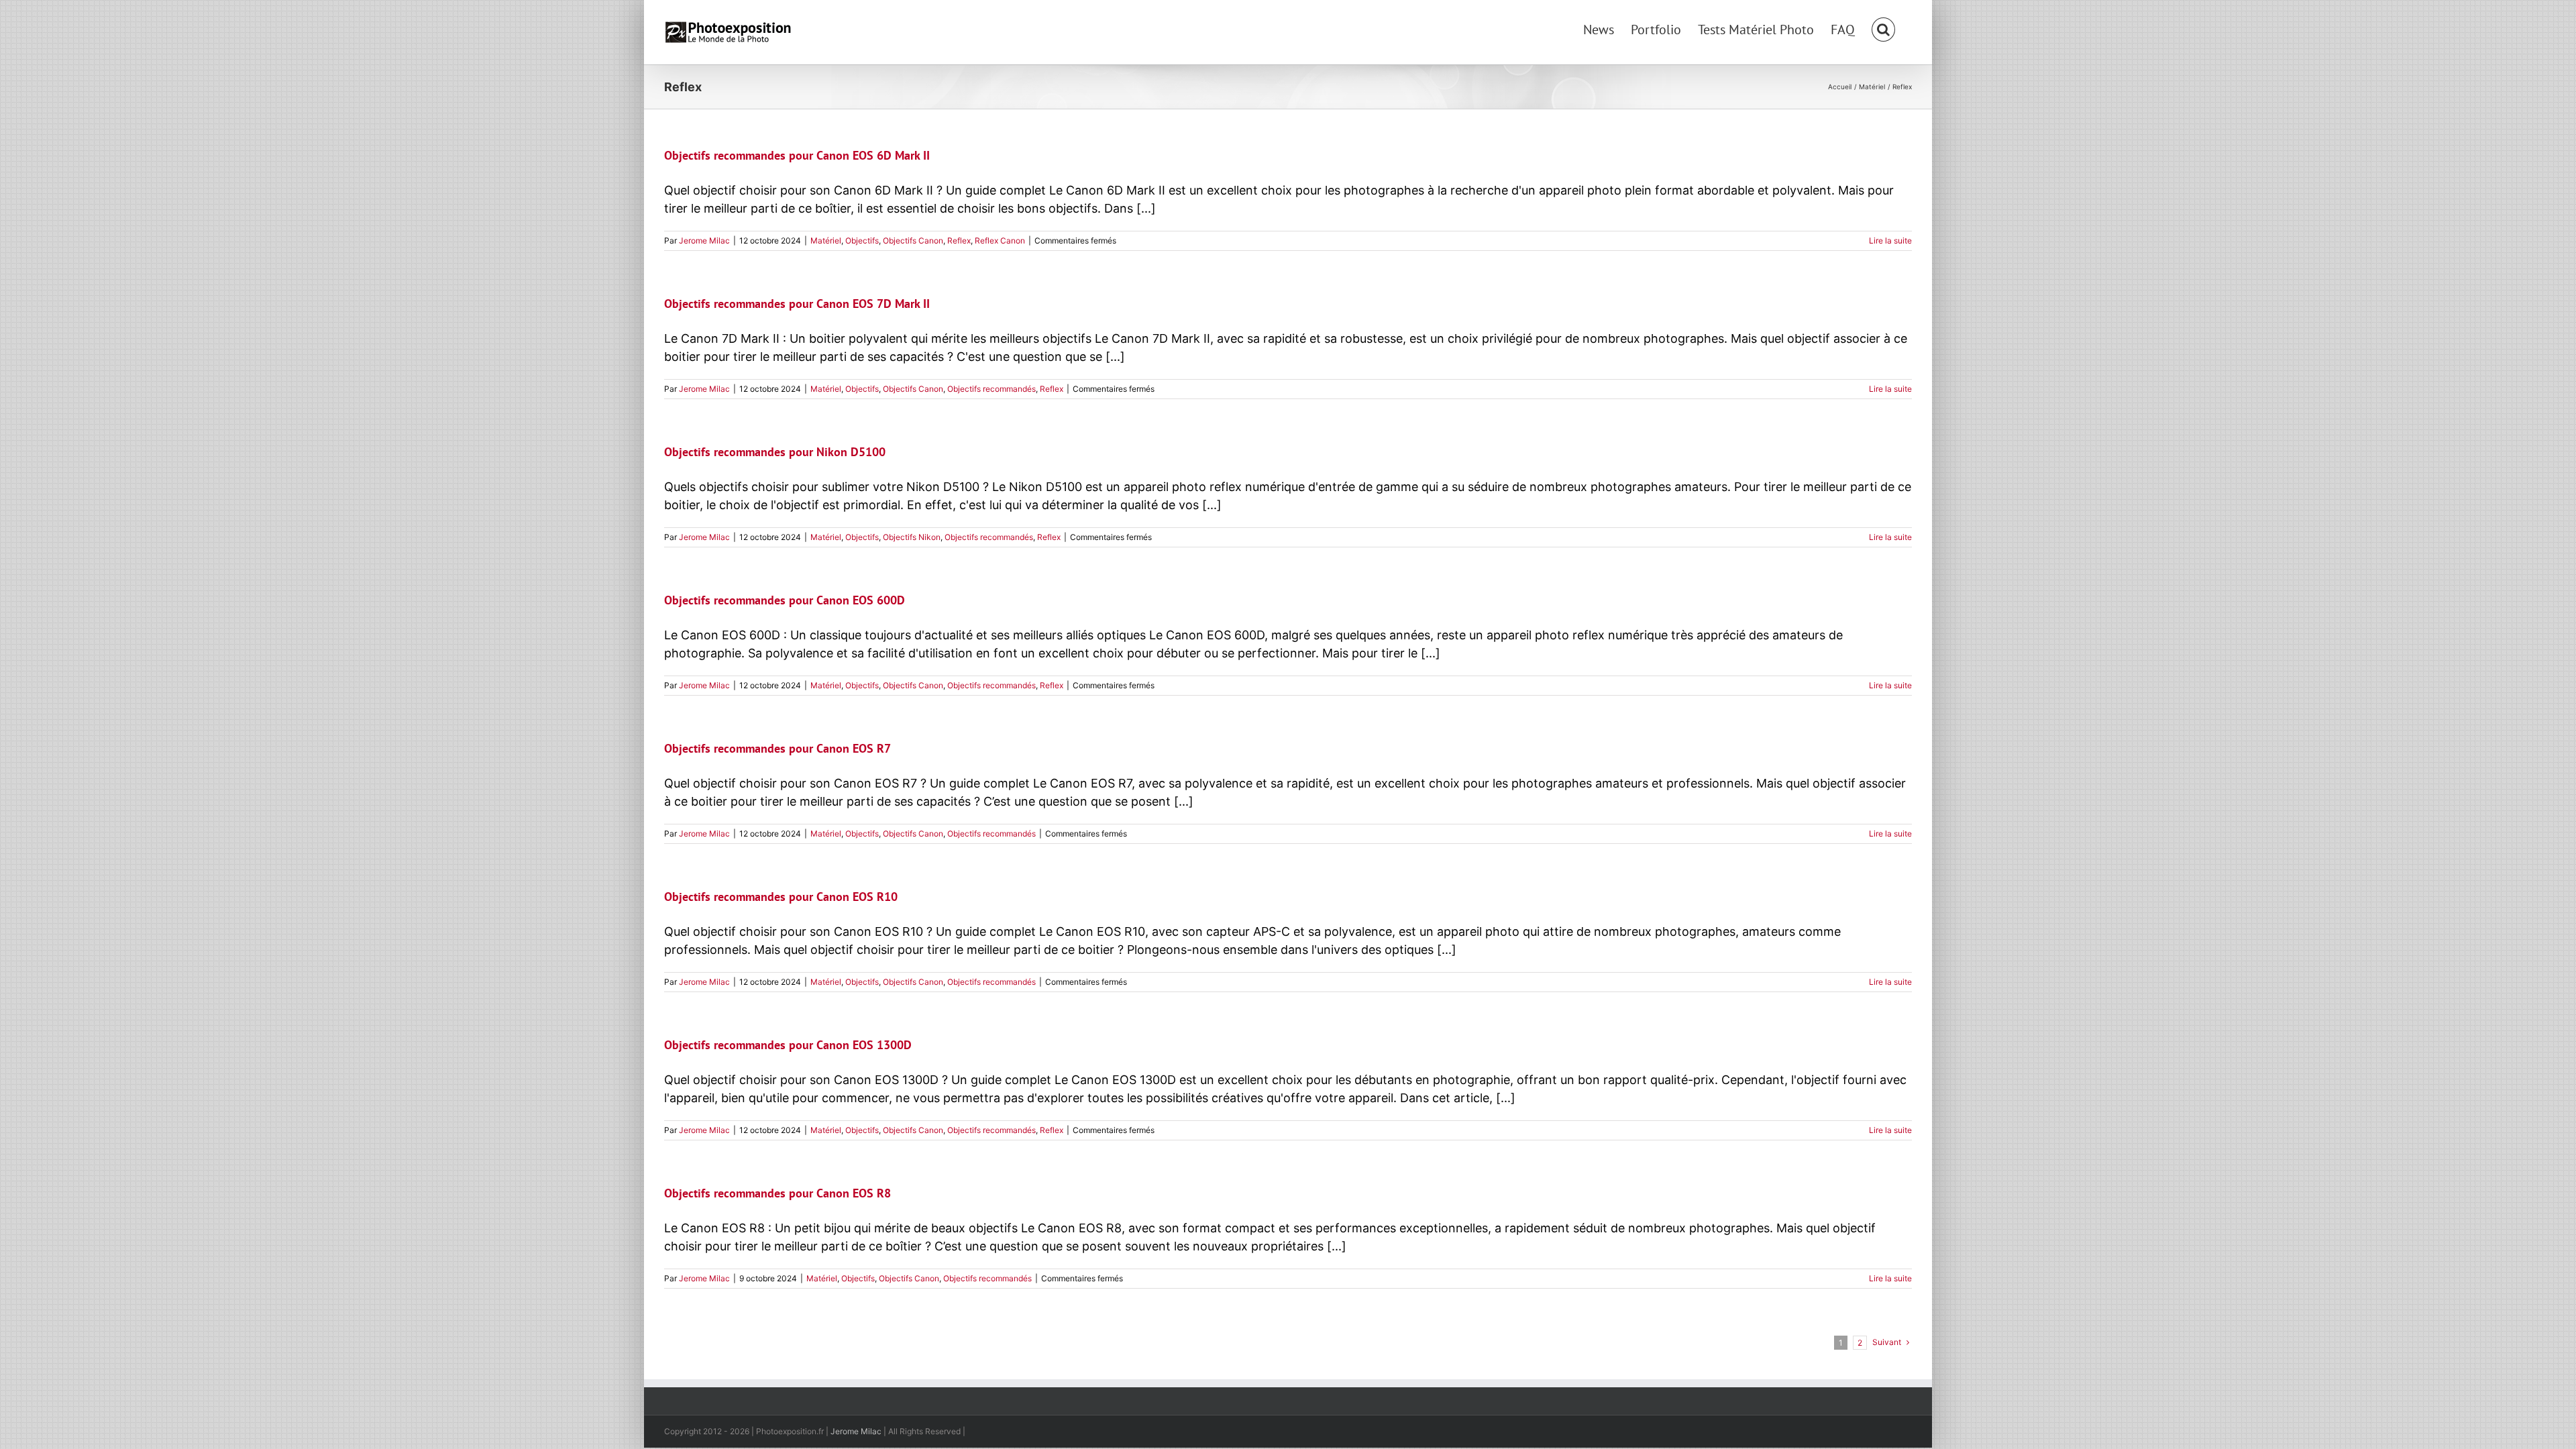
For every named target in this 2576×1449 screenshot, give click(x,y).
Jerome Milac (704, 240)
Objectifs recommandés (991, 389)
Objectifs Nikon (912, 537)
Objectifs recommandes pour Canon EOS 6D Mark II (797, 155)
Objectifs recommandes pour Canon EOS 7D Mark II (797, 304)
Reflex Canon (1000, 240)
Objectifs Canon (913, 240)
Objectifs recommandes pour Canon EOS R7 (777, 748)
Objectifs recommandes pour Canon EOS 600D (785, 600)
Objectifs (862, 240)
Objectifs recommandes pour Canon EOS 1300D (788, 1045)
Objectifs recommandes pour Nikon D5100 (775, 452)
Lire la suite (1890, 240)
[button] (1883, 28)
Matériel (826, 240)
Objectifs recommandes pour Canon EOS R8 (777, 1193)
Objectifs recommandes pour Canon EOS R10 (781, 897)
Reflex (959, 240)
